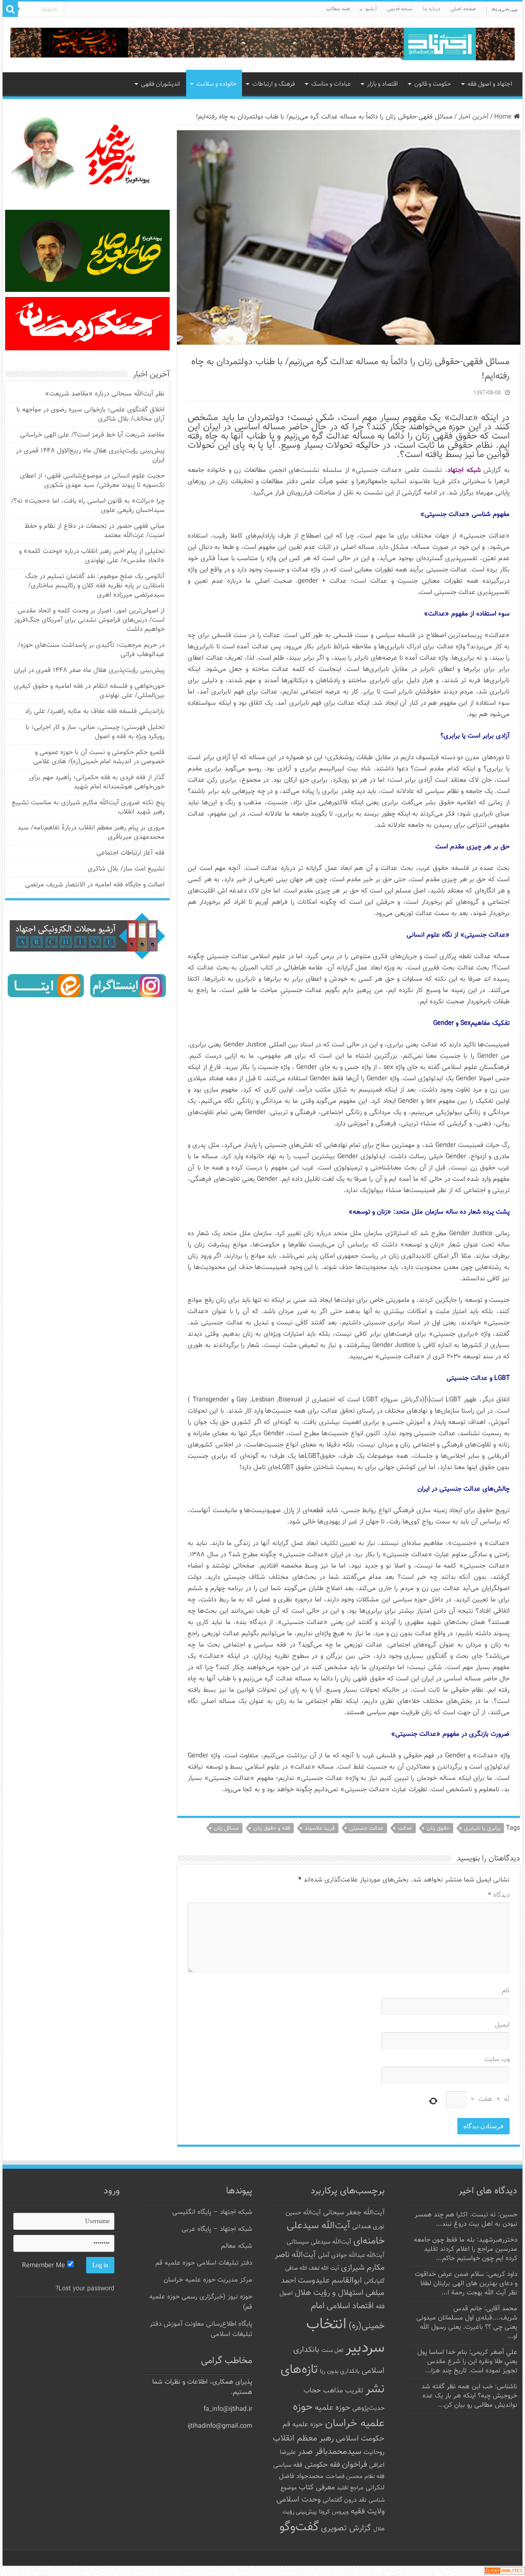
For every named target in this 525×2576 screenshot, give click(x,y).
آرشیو (371, 9)
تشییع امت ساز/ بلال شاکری (126, 869)
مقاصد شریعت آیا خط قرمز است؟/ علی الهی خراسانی (92, 435)
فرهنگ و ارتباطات (274, 84)
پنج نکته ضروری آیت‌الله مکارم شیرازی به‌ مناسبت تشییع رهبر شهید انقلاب (88, 807)
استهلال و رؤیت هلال (329, 2293)
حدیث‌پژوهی (368, 2408)
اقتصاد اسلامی (350, 2306)
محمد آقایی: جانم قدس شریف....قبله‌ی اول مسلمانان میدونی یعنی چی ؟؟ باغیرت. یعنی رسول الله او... (467, 2323)
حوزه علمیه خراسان (339, 2415)
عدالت (405, 1828)
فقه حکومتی (322, 2465)
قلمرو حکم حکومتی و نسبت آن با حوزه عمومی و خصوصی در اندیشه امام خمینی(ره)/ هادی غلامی (99, 757)
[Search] (10, 9)
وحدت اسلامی (298, 2500)
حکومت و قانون (433, 84)
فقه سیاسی (288, 2465)
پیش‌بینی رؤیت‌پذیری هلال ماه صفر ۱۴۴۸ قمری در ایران (89, 670)
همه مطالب (338, 9)
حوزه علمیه (332, 2408)
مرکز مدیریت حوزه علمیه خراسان (208, 2280)
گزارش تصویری (346, 2528)
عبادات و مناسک (331, 84)
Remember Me (45, 2266)
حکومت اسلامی (360, 2439)
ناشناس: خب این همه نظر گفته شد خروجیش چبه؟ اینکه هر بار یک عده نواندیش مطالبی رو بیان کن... (469, 2396)
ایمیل (502, 2025)
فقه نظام (375, 2477)
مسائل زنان (226, 1828)
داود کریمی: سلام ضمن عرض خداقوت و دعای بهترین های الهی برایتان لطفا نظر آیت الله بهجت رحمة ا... (466, 2284)
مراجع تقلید (350, 2488)
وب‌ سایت (497, 2059)
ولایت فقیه (368, 2512)
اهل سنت (332, 2351)
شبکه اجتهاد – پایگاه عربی (217, 2229)
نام (506, 1991)
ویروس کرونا (334, 2512)
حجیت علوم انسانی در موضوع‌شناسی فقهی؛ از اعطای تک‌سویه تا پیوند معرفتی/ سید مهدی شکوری (92, 481)
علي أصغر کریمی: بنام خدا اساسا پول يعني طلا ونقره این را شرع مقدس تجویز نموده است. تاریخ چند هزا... (467, 2362)
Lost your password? (85, 2289)
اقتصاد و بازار (382, 84)
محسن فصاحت (344, 2476)
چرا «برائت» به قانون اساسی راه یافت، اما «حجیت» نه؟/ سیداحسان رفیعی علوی (88, 506)
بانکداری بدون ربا (340, 2371)
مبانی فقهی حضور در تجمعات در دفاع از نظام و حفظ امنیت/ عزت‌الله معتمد (95, 531)
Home (504, 117)
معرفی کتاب (317, 2488)
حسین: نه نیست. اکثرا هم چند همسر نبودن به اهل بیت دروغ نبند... (466, 2220)
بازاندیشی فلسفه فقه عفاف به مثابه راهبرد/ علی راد (95, 711)
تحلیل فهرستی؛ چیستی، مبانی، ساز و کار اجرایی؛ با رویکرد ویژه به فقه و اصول (95, 732)
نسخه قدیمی (400, 9)
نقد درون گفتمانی (345, 2500)
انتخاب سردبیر (345, 2336)
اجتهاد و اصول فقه (490, 84)
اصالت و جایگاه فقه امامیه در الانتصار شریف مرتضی (95, 885)
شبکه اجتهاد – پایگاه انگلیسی (212, 2212)
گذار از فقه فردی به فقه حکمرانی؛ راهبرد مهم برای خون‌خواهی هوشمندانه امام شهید (97, 782)
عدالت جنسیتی (366, 1828)
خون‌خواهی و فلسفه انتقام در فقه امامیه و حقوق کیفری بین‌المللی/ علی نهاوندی (89, 691)
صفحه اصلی (463, 9)
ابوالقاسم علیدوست (330, 2281)
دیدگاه (499, 1895)
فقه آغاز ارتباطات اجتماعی (130, 853)
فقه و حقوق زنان (272, 1828)
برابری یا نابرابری (482, 1828)
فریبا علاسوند (320, 1828)
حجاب (312, 2391)
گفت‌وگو (299, 2527)
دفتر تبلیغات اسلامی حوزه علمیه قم (204, 2263)
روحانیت (374, 2452)
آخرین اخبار (473, 117)
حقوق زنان (438, 1828)
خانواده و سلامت (217, 84)
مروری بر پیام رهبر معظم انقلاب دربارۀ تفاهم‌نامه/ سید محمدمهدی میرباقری (91, 833)
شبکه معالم (237, 2246)
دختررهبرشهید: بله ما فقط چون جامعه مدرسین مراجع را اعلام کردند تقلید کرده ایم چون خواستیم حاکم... (466, 2249)
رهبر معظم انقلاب (303, 2439)
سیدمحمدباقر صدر (330, 2452)
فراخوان (355, 2465)
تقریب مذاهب (343, 2391)
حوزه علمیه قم (303, 2424)
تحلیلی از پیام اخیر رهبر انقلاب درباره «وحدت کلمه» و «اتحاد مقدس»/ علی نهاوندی (92, 556)
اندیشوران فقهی (160, 84)
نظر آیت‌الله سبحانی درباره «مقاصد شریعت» (105, 394)
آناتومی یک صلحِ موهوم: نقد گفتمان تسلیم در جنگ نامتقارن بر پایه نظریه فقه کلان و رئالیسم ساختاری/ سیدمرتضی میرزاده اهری (95, 586)
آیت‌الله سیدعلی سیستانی (319, 2242)
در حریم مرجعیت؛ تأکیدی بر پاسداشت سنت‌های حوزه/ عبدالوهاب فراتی (91, 650)
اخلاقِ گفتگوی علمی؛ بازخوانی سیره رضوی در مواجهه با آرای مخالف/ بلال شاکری (90, 414)
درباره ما (432, 9)
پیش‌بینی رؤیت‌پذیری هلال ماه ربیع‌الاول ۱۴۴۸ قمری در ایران (90, 455)
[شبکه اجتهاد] (262, 45)
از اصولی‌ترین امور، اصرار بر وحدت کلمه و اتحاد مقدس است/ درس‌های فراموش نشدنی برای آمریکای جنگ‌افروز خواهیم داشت (89, 620)
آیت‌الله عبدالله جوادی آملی (351, 2256)
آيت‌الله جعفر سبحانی (354, 2213)
